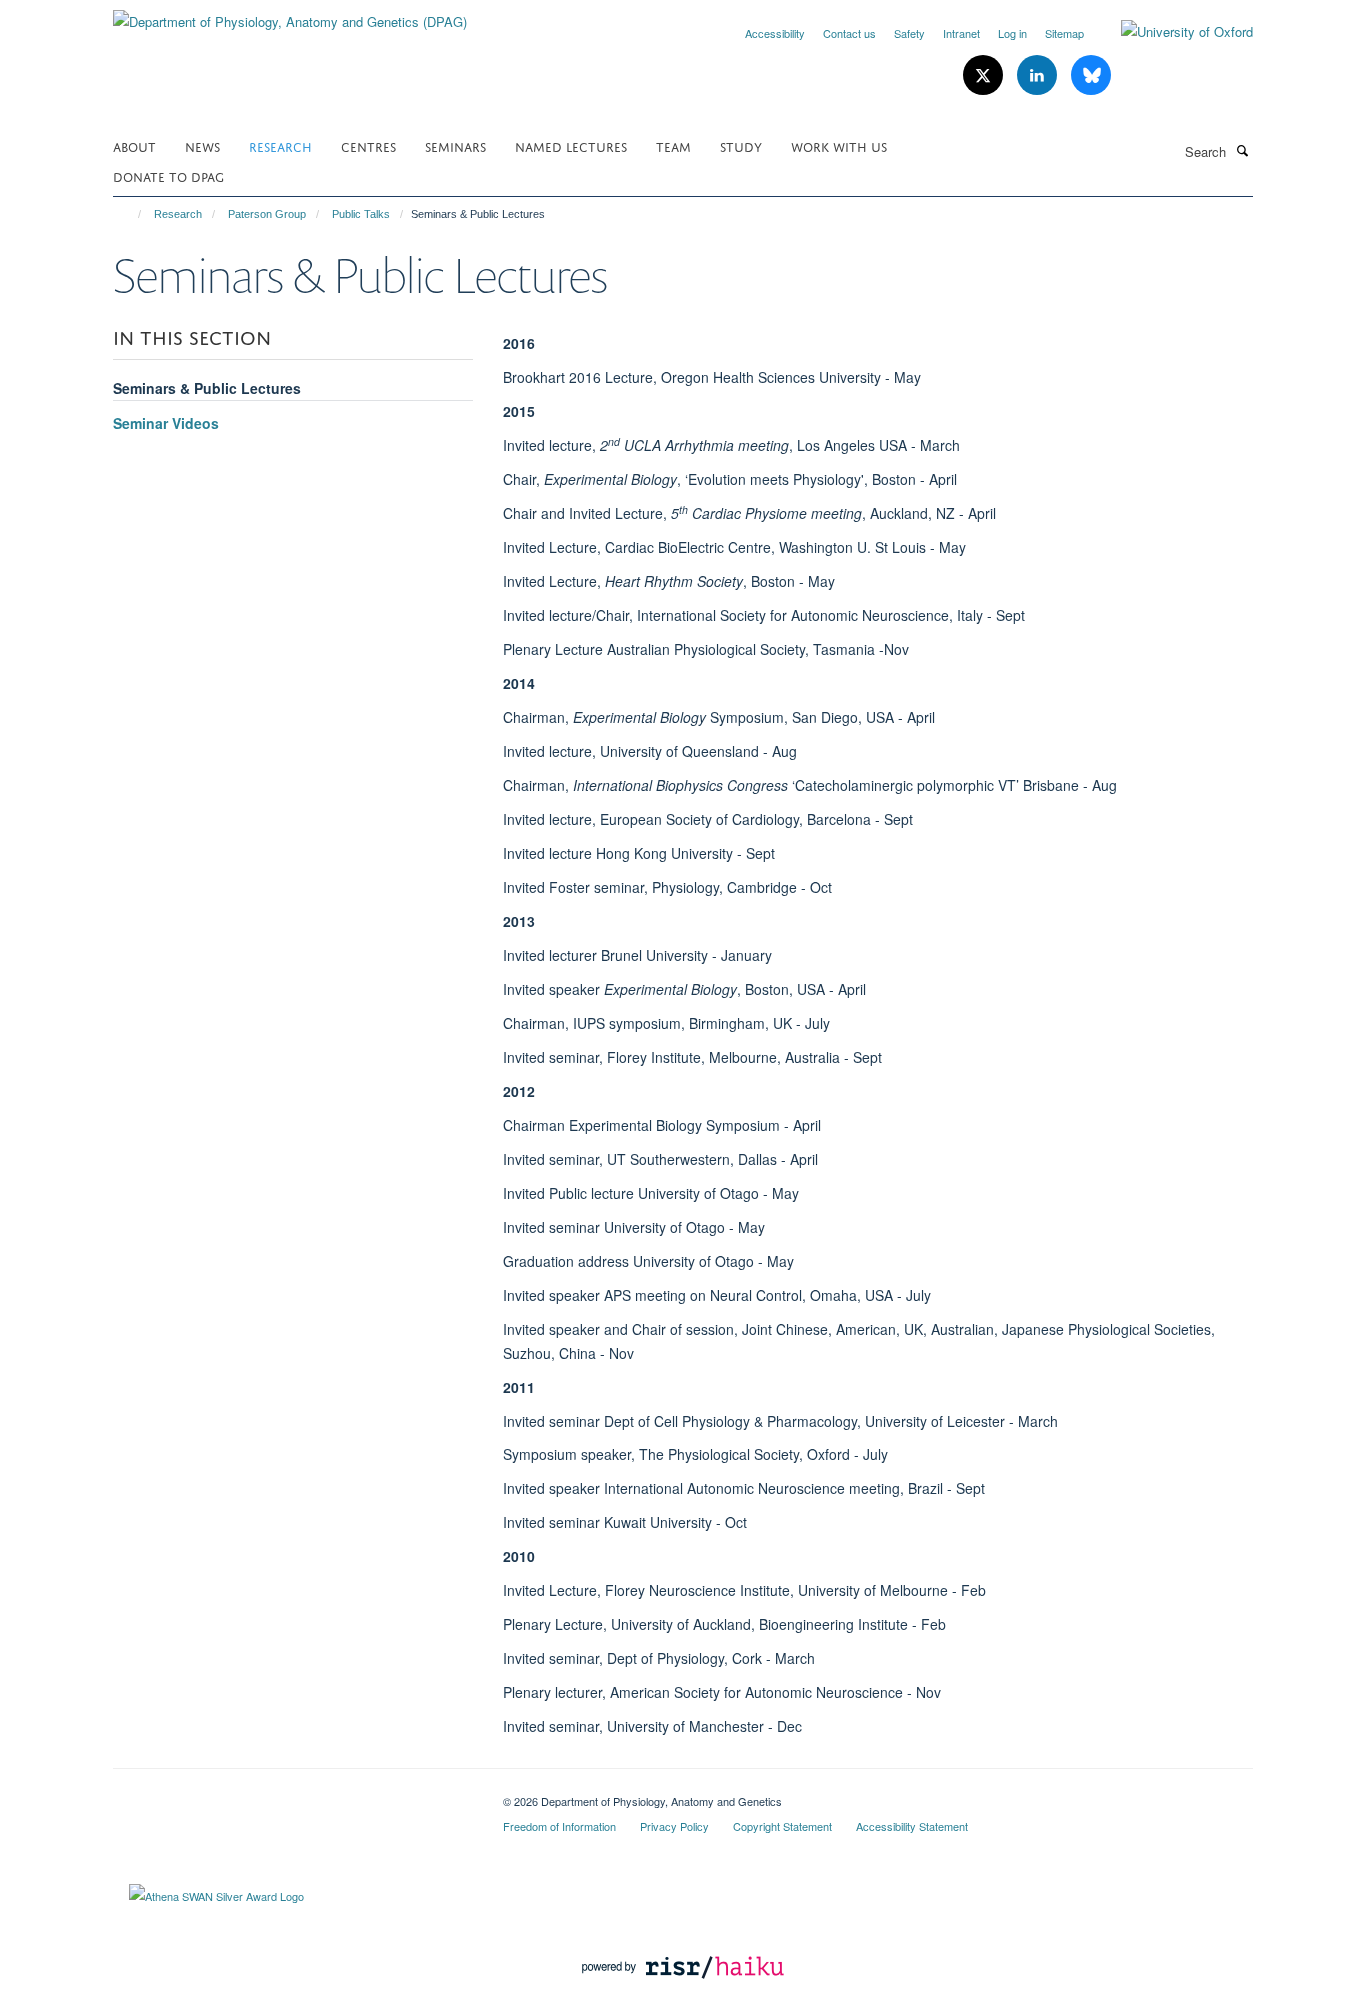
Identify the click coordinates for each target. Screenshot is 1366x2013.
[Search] (1242, 150)
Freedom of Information (559, 1826)
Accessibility (775, 33)
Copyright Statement (782, 1826)
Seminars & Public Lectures (207, 388)
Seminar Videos (166, 423)
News (202, 145)
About (134, 145)
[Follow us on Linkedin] (1039, 75)
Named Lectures (571, 145)
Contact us (849, 33)
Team (673, 145)
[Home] (130, 214)
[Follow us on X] (985, 75)
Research (280, 145)
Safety (909, 33)
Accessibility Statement (912, 1826)
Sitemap (1064, 33)
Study (741, 145)
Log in (1012, 33)
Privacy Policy (674, 1826)
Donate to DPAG (168, 175)
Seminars (455, 145)
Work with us (839, 145)
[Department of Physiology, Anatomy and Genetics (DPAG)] (290, 14)
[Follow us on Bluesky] (1091, 75)
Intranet (961, 33)
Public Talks (361, 214)
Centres (368, 145)
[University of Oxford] (1172, 32)
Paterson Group (267, 214)
